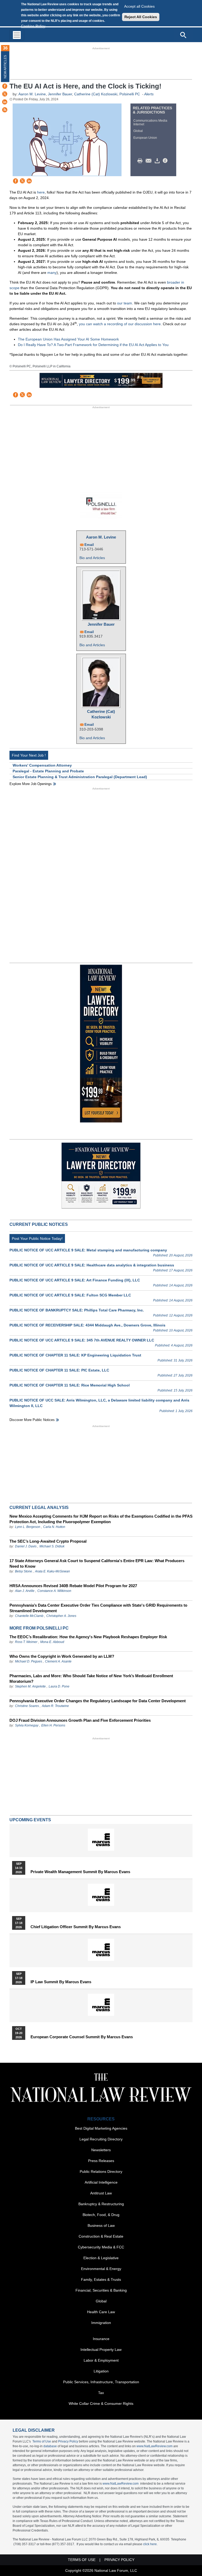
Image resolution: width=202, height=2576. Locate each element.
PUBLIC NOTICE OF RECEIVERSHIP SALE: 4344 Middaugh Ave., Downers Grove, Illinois (87, 1325)
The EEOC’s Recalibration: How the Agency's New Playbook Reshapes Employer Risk (88, 1637)
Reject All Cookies (141, 17)
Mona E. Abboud (52, 1642)
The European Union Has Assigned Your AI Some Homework (68, 339)
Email (89, 545)
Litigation (101, 2371)
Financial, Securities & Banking (101, 2290)
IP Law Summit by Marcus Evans (61, 1982)
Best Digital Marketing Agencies (101, 2128)
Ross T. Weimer (26, 1642)
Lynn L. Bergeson (28, 1527)
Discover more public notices (32, 1420)
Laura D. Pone (59, 1686)
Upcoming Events (30, 1820)
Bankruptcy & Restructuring (101, 2204)
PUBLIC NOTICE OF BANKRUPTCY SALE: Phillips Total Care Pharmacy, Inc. (77, 1310)
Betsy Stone (24, 1571)
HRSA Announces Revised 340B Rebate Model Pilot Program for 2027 (73, 1586)
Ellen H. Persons (53, 1725)
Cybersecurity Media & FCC (101, 2247)
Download (158, 161)
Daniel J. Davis (26, 1546)
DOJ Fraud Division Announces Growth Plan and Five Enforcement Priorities (80, 1720)
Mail (150, 161)
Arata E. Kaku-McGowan (52, 1571)
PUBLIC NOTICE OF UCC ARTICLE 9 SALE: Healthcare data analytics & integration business (92, 1265)
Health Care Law (101, 2312)
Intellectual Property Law (101, 2350)
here (41, 192)
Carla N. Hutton (54, 1527)
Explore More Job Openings (31, 784)
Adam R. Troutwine (55, 1706)
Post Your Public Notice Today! (37, 1238)
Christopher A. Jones (61, 1616)
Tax (101, 2393)
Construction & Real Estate (101, 2236)
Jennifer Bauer (60, 94)
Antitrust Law (101, 2193)
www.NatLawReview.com (155, 2446)
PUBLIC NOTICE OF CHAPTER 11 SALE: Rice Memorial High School (70, 1385)
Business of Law (101, 2225)
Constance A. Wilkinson (54, 1591)
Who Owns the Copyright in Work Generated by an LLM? (62, 1656)
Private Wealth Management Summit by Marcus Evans (80, 1872)
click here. (150, 2544)
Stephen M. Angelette (30, 1686)
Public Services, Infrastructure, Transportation (101, 2382)
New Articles (5, 67)
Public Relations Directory (101, 2172)
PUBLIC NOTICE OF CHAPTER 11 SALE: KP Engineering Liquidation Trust (75, 1355)
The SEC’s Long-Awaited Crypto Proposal (48, 1541)
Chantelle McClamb (29, 1616)
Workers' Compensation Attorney (42, 765)
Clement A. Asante (58, 1661)
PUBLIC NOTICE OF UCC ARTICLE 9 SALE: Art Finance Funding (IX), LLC (75, 1280)
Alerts (149, 94)
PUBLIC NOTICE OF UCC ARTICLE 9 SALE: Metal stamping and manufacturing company (88, 1250)
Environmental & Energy (101, 2269)
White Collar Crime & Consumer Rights (101, 2404)
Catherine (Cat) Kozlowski (96, 94)
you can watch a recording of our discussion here (120, 324)
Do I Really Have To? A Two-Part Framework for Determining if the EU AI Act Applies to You (93, 345)
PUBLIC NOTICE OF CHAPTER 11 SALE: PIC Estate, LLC (59, 1370)
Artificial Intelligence (101, 2182)
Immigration (101, 2323)
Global (138, 131)
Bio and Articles (92, 558)
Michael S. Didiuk (52, 1546)
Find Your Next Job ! (29, 755)
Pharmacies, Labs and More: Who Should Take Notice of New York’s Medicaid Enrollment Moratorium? (91, 1679)
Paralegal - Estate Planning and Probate (48, 771)
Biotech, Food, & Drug (101, 2215)
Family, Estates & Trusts (101, 2279)
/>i (166, 161)
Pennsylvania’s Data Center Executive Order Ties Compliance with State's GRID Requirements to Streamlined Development (98, 1608)
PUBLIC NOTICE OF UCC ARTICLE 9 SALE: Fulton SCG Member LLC (70, 1295)
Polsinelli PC (130, 94)
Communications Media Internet (150, 122)
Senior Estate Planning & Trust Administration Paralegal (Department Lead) (80, 777)
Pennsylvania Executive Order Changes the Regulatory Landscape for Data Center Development (98, 1701)
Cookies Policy (33, 26)
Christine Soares (27, 1706)
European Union (145, 138)
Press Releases (101, 2161)
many (52, 273)
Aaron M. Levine (32, 94)
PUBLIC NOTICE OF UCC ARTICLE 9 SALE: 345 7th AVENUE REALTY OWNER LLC (82, 1340)
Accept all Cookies (139, 6)
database (50, 2446)
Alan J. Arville (25, 1591)
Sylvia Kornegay (27, 1725)
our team (125, 303)
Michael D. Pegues (29, 1661)
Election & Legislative (101, 2258)
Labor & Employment (101, 2360)
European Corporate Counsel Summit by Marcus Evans (82, 2037)
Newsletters (101, 2150)
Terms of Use (42, 2441)
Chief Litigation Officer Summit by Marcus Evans (76, 1927)
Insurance (101, 2339)
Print (141, 161)
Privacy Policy (68, 2441)
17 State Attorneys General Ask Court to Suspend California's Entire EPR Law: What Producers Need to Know (97, 1563)
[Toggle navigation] (17, 35)
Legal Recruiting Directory (101, 2139)
